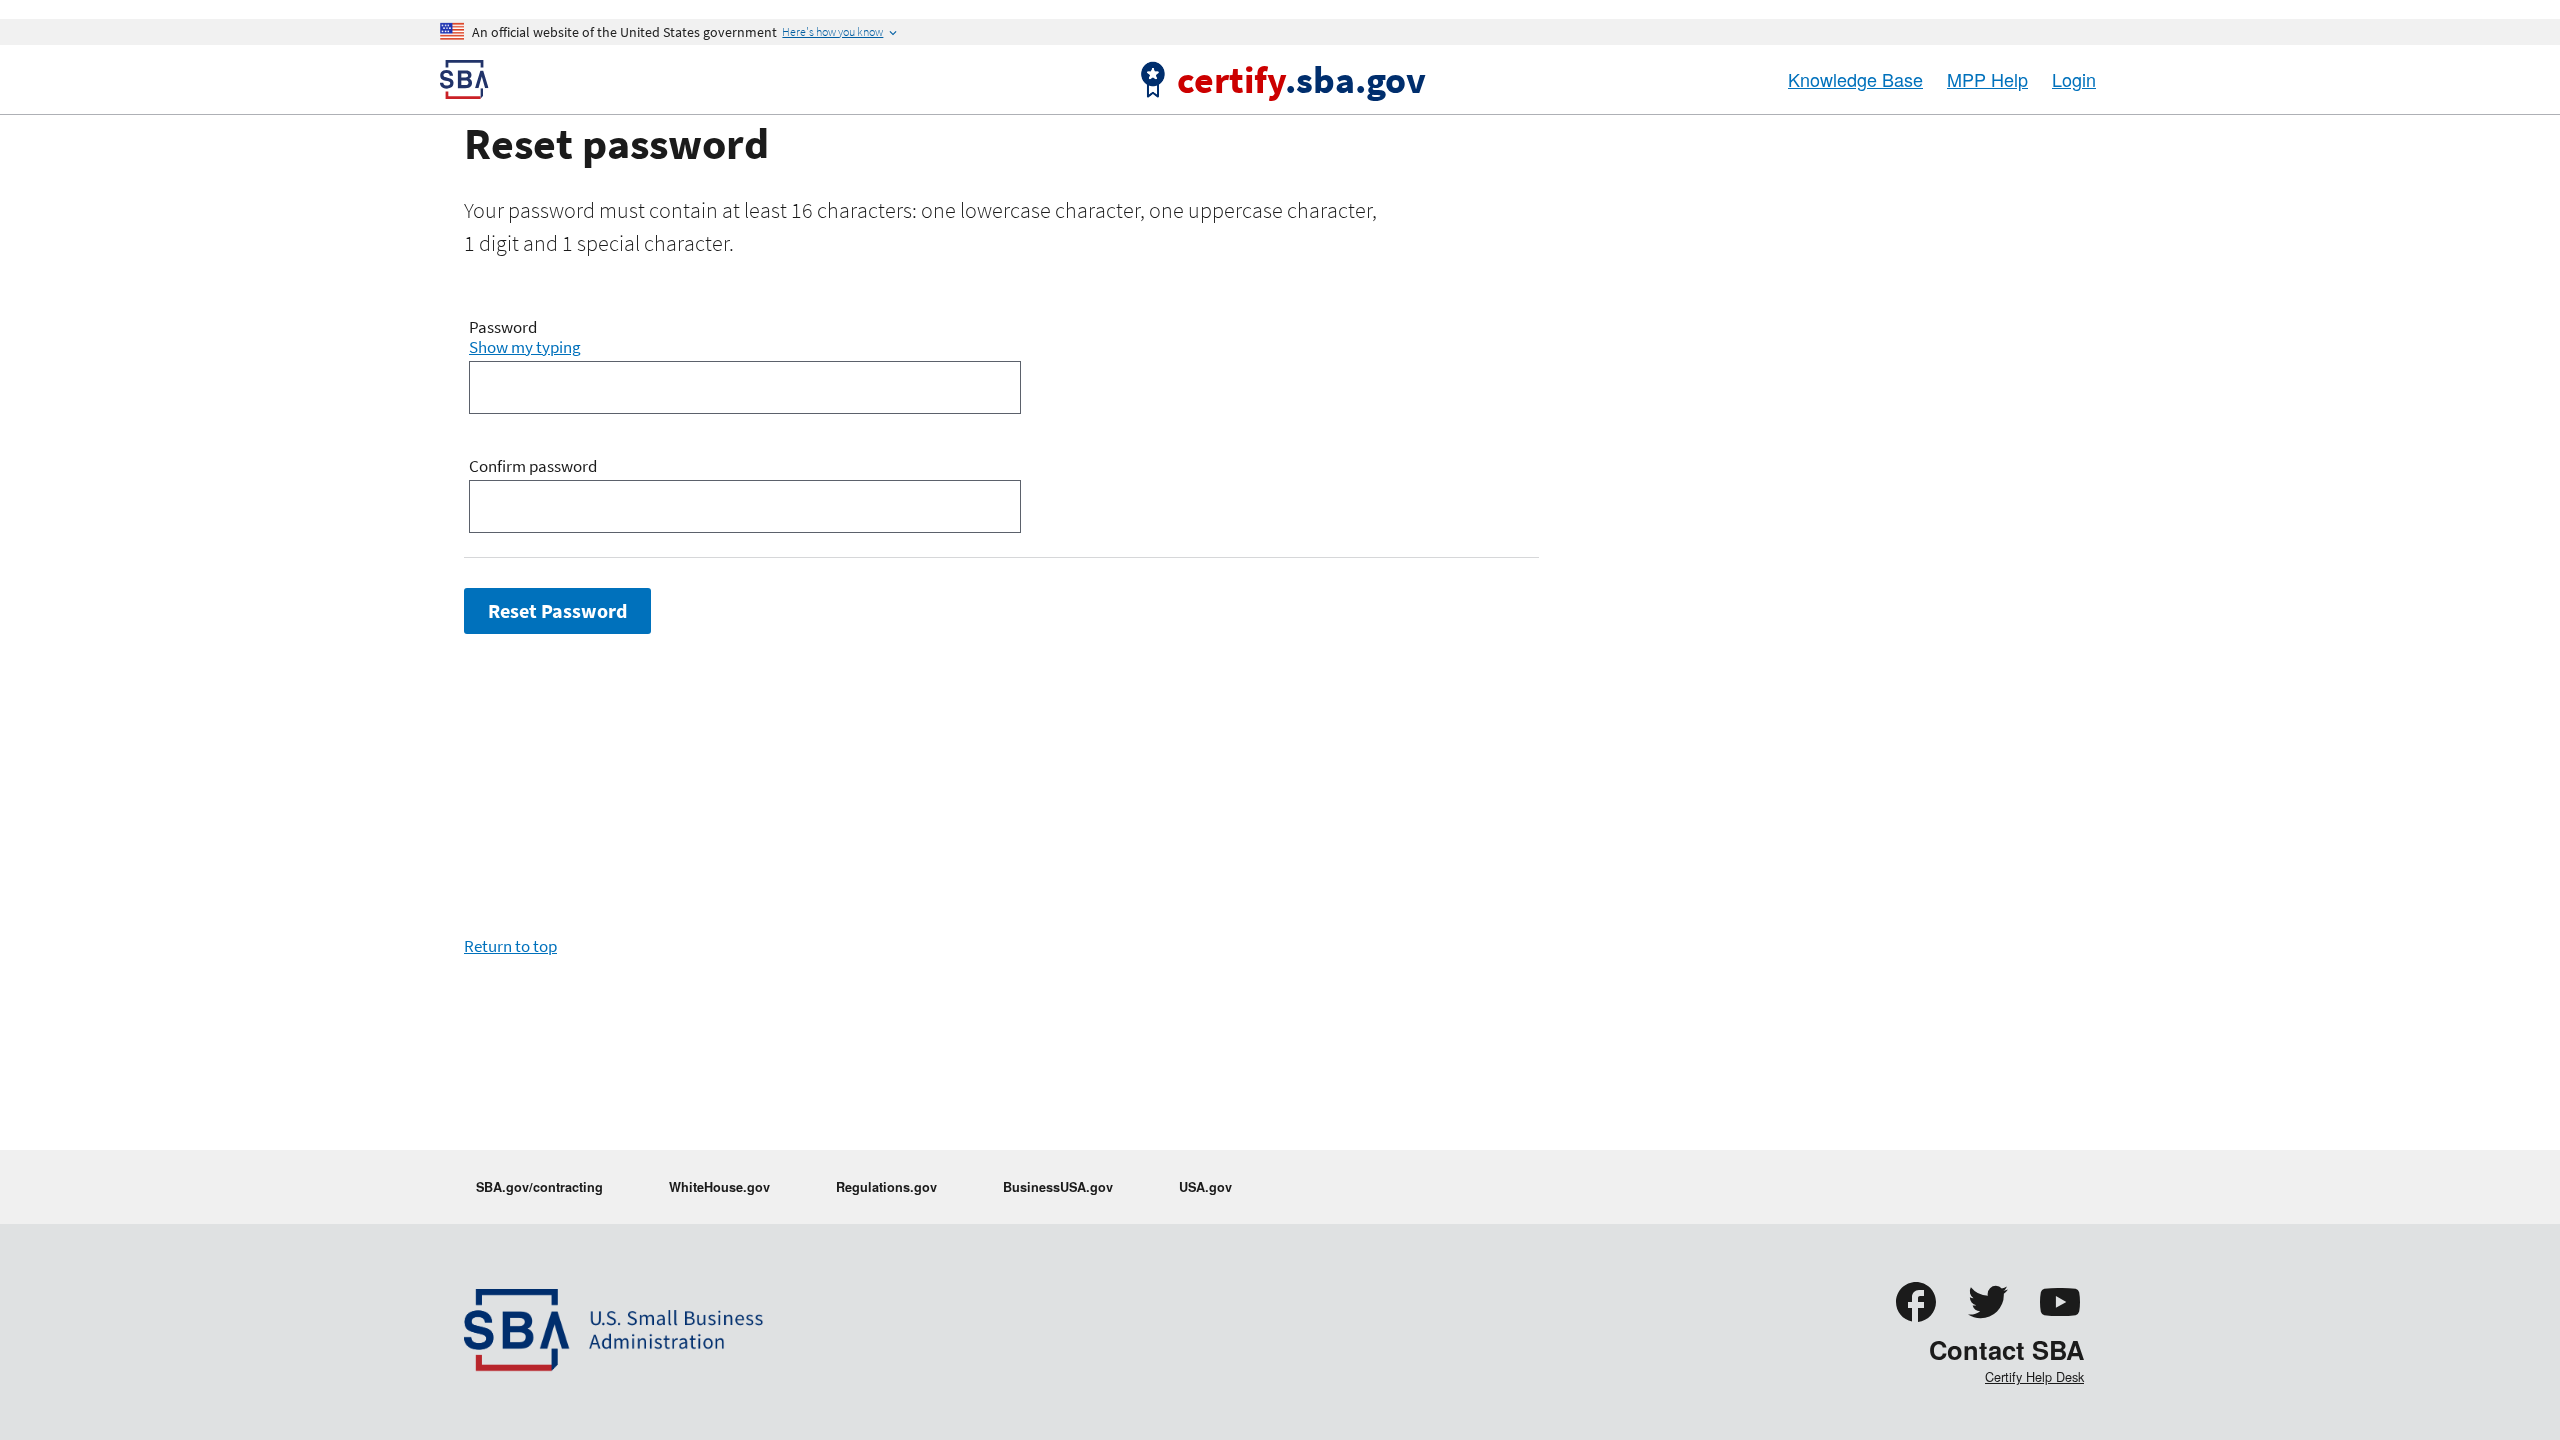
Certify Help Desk (2034, 1376)
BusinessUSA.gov (1058, 1187)
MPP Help (1987, 79)
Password (503, 328)
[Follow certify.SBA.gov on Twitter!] (1988, 1320)
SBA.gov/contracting (539, 1187)
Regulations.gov (886, 1187)
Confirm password (533, 467)
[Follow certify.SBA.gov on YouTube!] (2060, 1320)
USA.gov (1205, 1187)
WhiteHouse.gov (719, 1187)
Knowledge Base (1855, 79)
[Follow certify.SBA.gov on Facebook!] (1916, 1320)
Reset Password (557, 611)
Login (2074, 79)
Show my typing (525, 347)
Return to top (510, 946)
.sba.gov (1301, 79)
